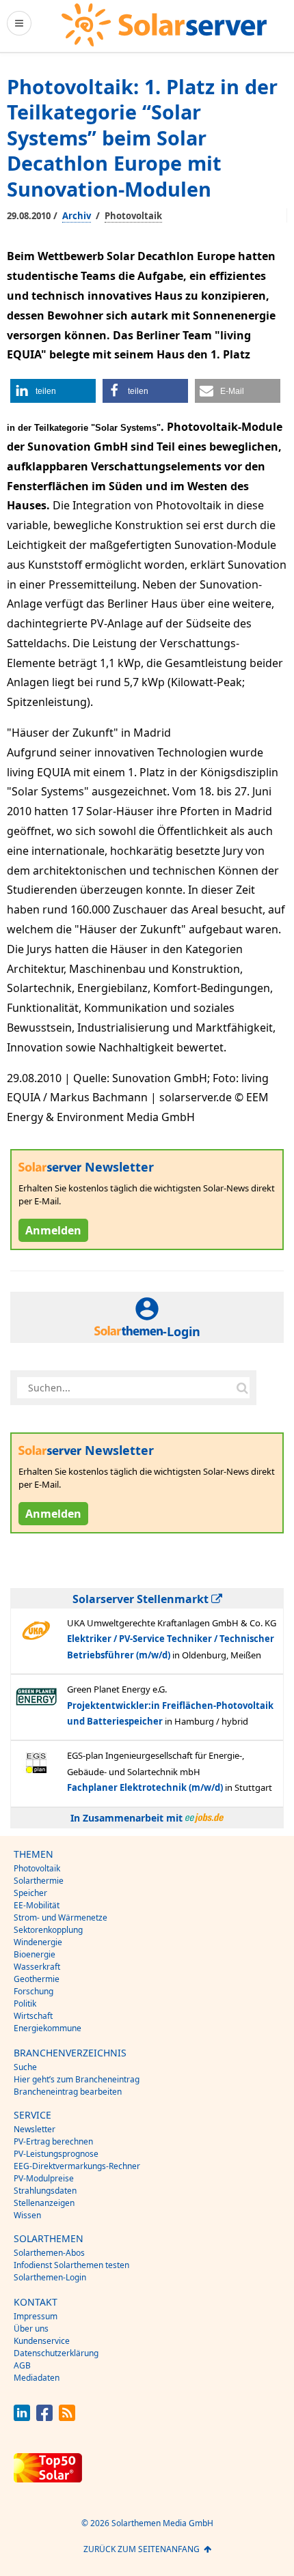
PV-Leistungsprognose (56, 2154)
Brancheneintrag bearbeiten (68, 2092)
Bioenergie (35, 1954)
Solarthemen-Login (50, 2277)
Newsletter (35, 2129)
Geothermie (37, 1979)
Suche (25, 2067)
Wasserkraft (37, 1967)
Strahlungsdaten (45, 2191)
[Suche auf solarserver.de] (242, 1387)
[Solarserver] (164, 25)
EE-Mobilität (37, 1905)
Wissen (27, 2215)
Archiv (77, 216)
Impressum (36, 2316)
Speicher (30, 1893)
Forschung (34, 1991)
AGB (22, 2365)
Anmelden (53, 1230)
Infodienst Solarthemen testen (71, 2265)
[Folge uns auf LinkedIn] (22, 2417)
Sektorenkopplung (48, 1930)
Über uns (31, 2329)
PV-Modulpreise (44, 2178)
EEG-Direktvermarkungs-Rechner (77, 2166)
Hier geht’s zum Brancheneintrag (77, 2079)
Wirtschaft (33, 2016)
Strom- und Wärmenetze (61, 1917)
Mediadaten (37, 2378)
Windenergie (38, 1942)
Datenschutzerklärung (56, 2353)
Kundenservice (42, 2341)
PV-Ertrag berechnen (53, 2141)
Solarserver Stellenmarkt (142, 1599)
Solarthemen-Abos (49, 2253)
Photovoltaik (133, 216)
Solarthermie (39, 1881)
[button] (53, 391)
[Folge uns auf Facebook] (44, 2417)
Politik (25, 2004)
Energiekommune (48, 2028)
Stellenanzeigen (44, 2203)
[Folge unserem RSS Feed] (67, 2417)
